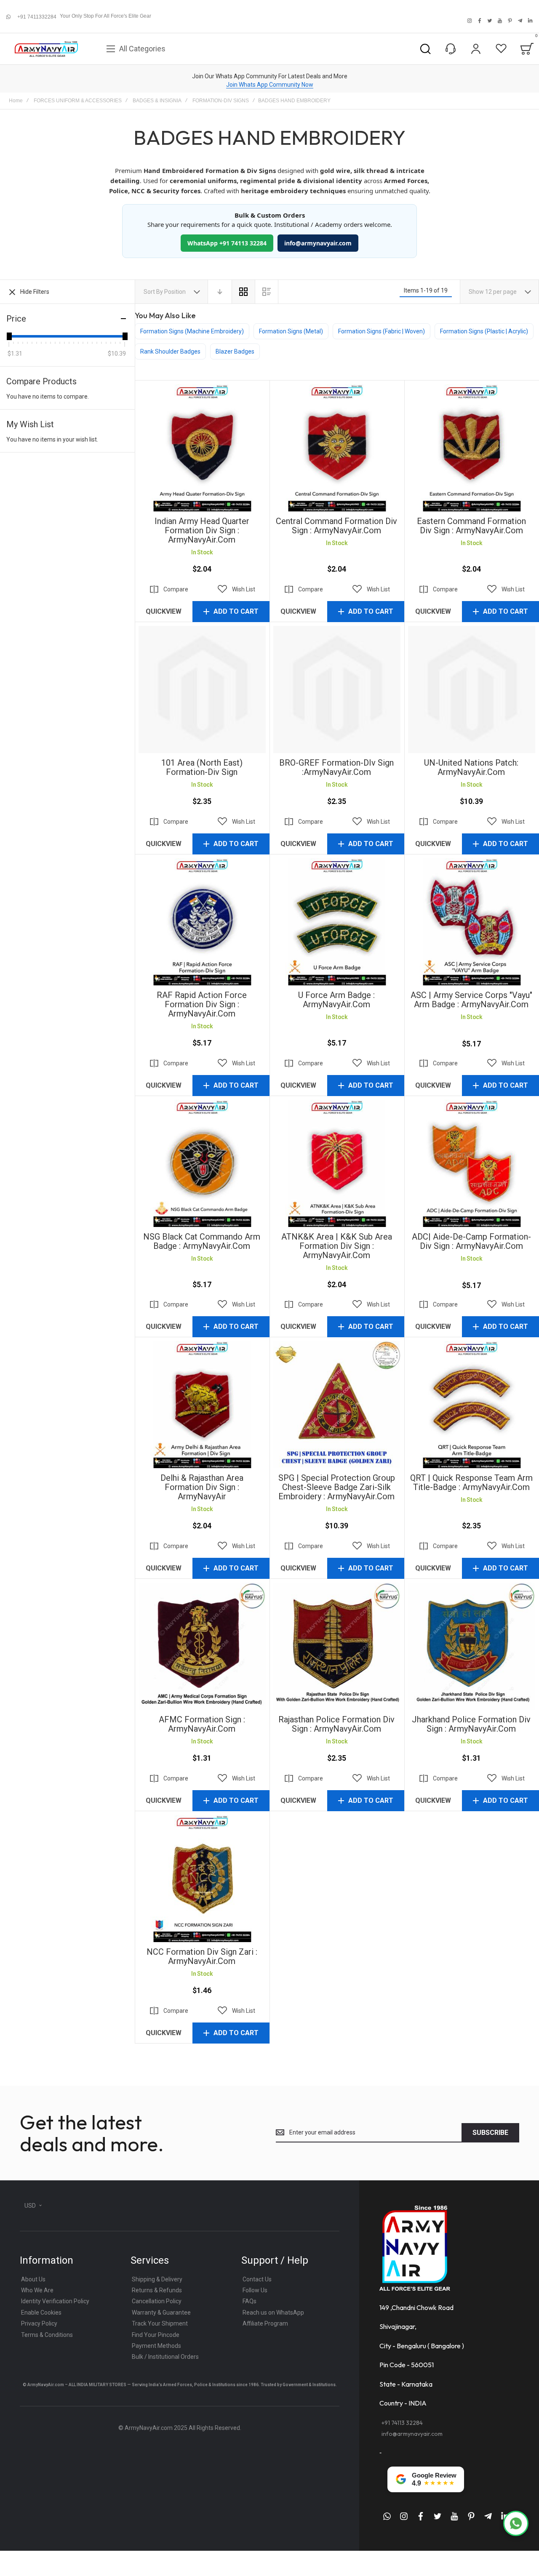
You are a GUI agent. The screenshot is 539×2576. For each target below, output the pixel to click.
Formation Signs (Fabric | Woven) (382, 331)
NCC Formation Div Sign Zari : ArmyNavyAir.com (202, 1879)
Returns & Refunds (157, 2290)
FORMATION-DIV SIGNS (221, 101)
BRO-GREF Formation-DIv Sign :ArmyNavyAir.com (337, 689)
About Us (33, 2279)
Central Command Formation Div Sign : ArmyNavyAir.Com (337, 448)
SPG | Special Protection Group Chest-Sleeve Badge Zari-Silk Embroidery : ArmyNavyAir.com (337, 1405)
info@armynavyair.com (318, 243)
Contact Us (257, 2279)
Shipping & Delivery (157, 2279)
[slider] (9, 336)
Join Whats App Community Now (270, 85)
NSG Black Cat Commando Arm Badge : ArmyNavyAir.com (202, 1163)
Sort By (153, 292)
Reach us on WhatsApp (273, 2313)
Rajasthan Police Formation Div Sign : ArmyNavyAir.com (337, 1646)
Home (16, 101)
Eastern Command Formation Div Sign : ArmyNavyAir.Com (472, 448)
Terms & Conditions (47, 2335)
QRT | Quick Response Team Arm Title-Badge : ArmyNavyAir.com (472, 1405)
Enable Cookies (41, 2313)
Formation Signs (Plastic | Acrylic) (484, 331)
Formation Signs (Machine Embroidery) (192, 331)
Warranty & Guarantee (161, 2313)
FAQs (249, 2301)
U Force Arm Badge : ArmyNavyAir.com (337, 922)
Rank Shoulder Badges (170, 351)
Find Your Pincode (156, 2335)
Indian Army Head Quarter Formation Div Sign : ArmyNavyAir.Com (202, 448)
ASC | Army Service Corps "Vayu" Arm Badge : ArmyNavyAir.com (472, 922)
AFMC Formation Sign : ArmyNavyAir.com (202, 1646)
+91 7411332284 (37, 17)
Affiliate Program (265, 2323)
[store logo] (46, 49)
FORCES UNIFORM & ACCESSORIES (78, 101)
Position (176, 292)
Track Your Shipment (160, 2323)
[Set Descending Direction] (220, 292)
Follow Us (255, 2290)
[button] (236, 589)
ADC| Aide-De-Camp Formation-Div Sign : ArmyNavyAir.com (472, 1163)
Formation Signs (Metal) (291, 331)
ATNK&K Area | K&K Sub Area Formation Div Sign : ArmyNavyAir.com (337, 1163)
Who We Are (37, 2290)
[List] (267, 292)
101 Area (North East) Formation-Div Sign (202, 689)
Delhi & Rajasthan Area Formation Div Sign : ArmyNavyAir (202, 1405)
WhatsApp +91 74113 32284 (227, 243)
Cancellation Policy (157, 2301)
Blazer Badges (235, 351)
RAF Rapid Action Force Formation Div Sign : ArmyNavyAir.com (202, 922)
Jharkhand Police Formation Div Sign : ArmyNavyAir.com (472, 1646)
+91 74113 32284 (402, 2423)
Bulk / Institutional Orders (165, 2357)
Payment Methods (156, 2346)
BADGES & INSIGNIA (157, 101)
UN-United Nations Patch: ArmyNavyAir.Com (472, 689)
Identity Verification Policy (55, 2301)
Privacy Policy (39, 2323)
